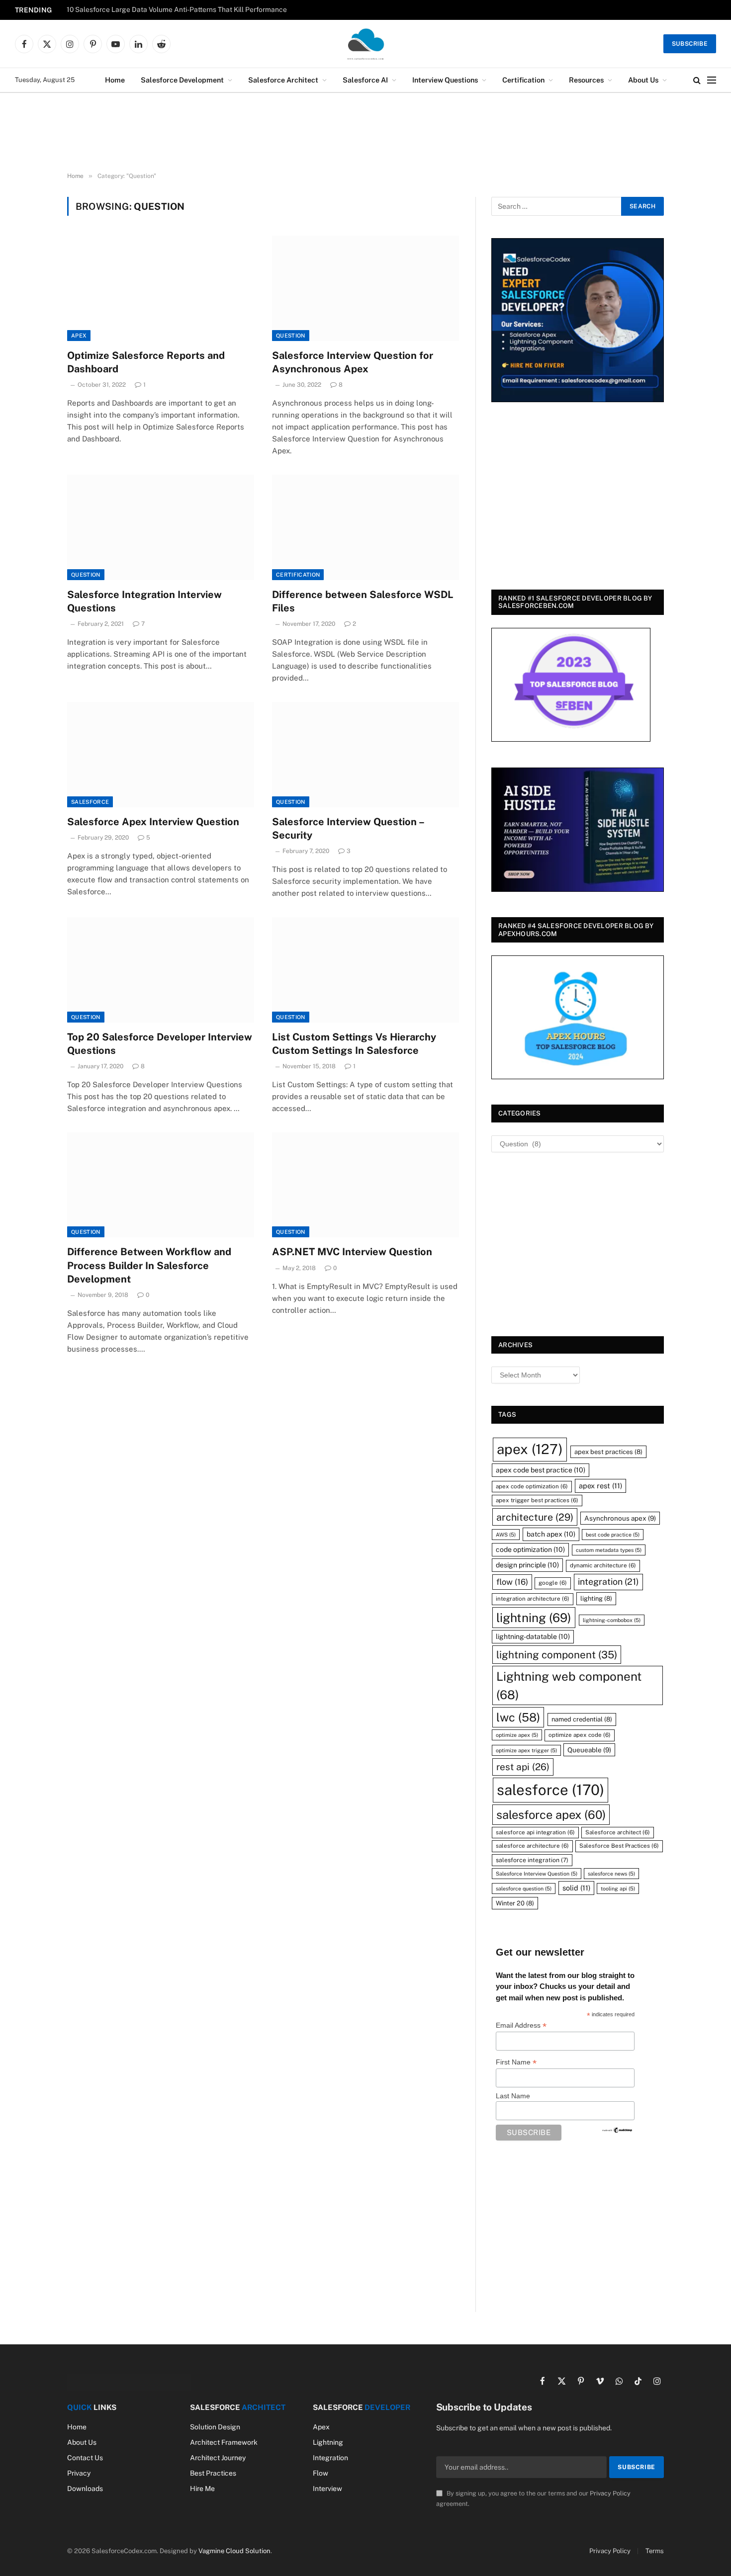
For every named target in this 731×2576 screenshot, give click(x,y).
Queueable (589, 1750)
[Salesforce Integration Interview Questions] (161, 527)
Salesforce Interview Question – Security (348, 828)
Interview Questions (445, 80)
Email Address (521, 2025)
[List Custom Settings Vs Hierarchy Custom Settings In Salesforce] (365, 970)
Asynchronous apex (620, 1518)
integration (608, 1582)
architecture (535, 1517)
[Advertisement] (365, 133)
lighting (596, 1598)
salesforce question (524, 1889)
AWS (506, 1535)
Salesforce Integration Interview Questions (144, 601)
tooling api (618, 1889)
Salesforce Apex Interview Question (153, 822)
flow (512, 1582)
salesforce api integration (535, 1832)
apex (530, 1449)
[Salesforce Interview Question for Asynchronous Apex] (365, 288)
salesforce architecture (532, 1846)
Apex (79, 336)
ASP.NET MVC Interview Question (352, 1252)
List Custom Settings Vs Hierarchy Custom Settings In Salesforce (354, 1044)
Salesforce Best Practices (619, 1846)
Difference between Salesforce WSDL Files (363, 601)
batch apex (551, 1534)
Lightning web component (569, 1685)
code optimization (530, 1549)
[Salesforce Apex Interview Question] (161, 755)
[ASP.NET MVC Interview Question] (365, 1185)
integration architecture (533, 1599)
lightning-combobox (612, 1620)
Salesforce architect (618, 1832)
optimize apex (517, 1735)
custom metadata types (609, 1550)
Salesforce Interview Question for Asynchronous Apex (353, 362)
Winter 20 (515, 1903)
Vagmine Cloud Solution (234, 2551)
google (553, 1583)
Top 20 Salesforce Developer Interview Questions (160, 1044)
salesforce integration (532, 1860)
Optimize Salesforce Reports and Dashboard (146, 362)
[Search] (697, 80)
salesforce (550, 1790)
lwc (518, 1717)
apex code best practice (541, 1470)
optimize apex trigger (526, 1750)
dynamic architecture (603, 1565)
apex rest (600, 1486)
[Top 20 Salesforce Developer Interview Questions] (161, 970)
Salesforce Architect (283, 80)
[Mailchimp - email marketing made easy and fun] (618, 2130)
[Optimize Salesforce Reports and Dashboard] (161, 288)
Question (291, 336)
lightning (534, 1618)
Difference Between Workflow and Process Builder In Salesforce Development (149, 1265)
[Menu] (712, 80)
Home (115, 80)
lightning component (557, 1655)
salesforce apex (551, 1815)
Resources (586, 80)
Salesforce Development (182, 80)
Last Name (513, 2096)
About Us (643, 80)
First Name (516, 2062)
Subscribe (690, 44)
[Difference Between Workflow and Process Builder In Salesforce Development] (161, 1185)
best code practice (613, 1535)
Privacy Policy (610, 2493)
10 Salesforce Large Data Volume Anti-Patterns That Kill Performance (177, 9)
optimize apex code (580, 1735)
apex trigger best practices (537, 1500)
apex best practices (608, 1452)
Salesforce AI (365, 80)
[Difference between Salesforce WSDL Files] (365, 527)
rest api (523, 1767)
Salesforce (90, 802)
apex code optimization (532, 1486)
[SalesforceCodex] (365, 44)
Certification (523, 80)
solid (576, 1888)
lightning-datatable (533, 1636)
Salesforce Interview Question (537, 1874)
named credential (582, 1719)
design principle (527, 1565)
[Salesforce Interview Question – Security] (365, 755)
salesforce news (611, 1874)
